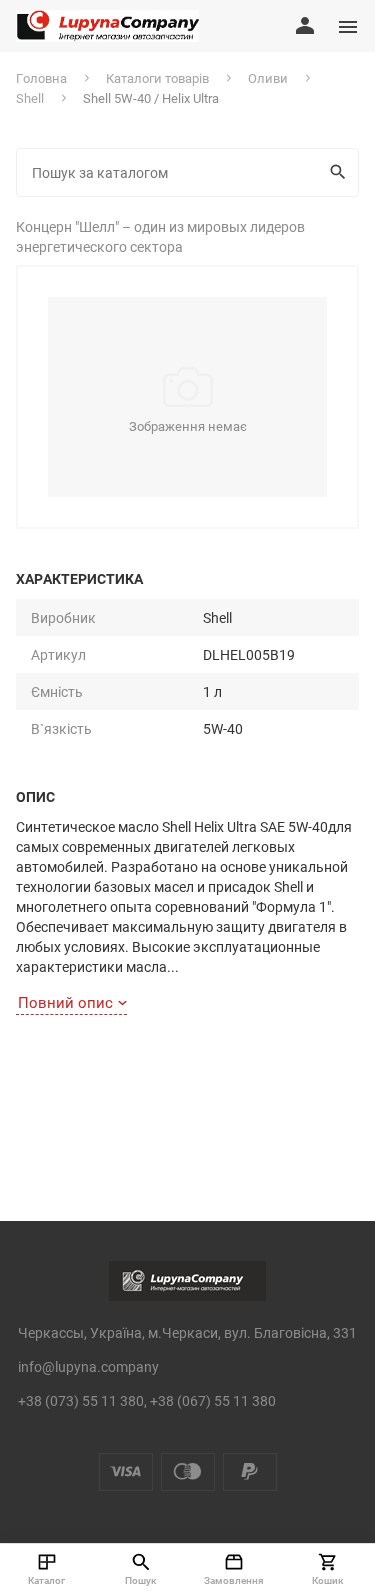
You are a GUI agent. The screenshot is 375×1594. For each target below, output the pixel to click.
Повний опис (65, 1002)
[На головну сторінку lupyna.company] (107, 26)
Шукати (340, 172)
